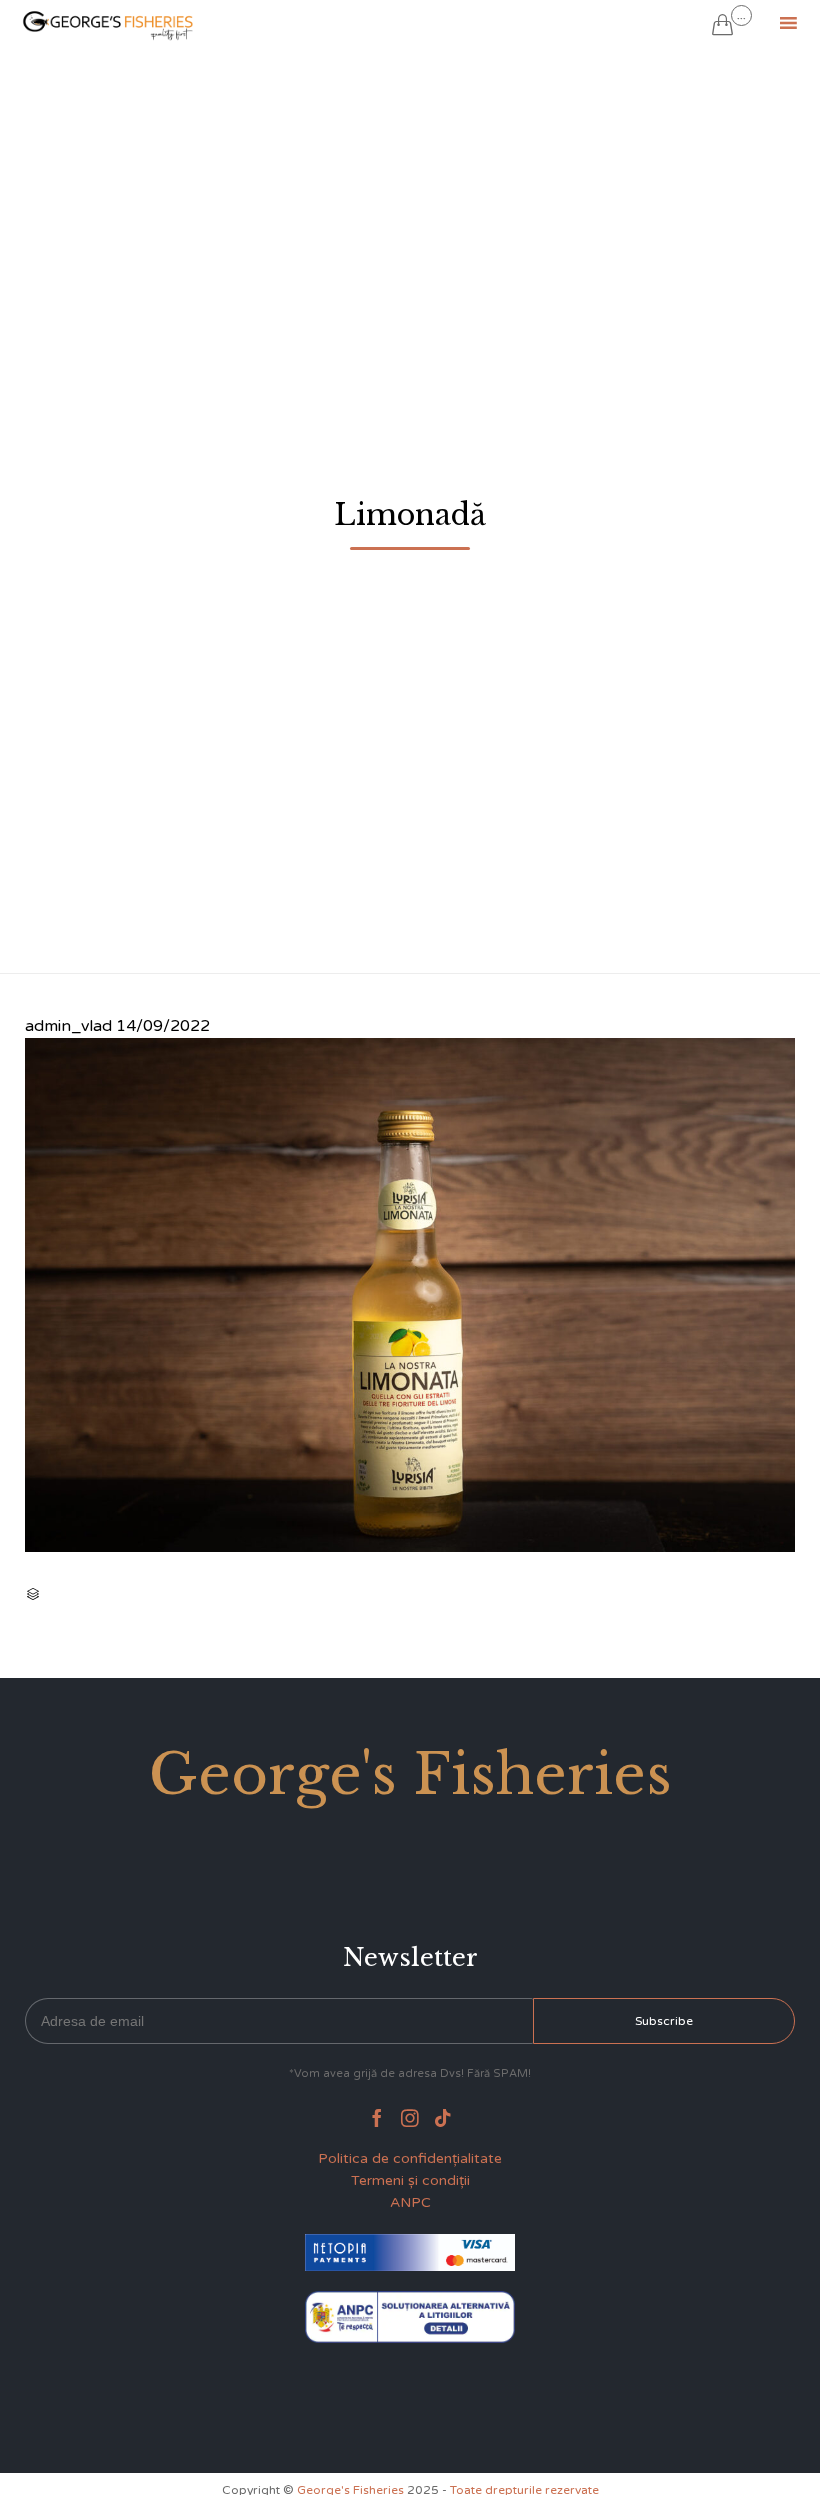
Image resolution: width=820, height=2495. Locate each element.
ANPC (410, 2202)
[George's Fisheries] (110, 22)
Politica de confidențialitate (410, 2158)
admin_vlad (68, 1026)
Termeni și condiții (410, 2180)
